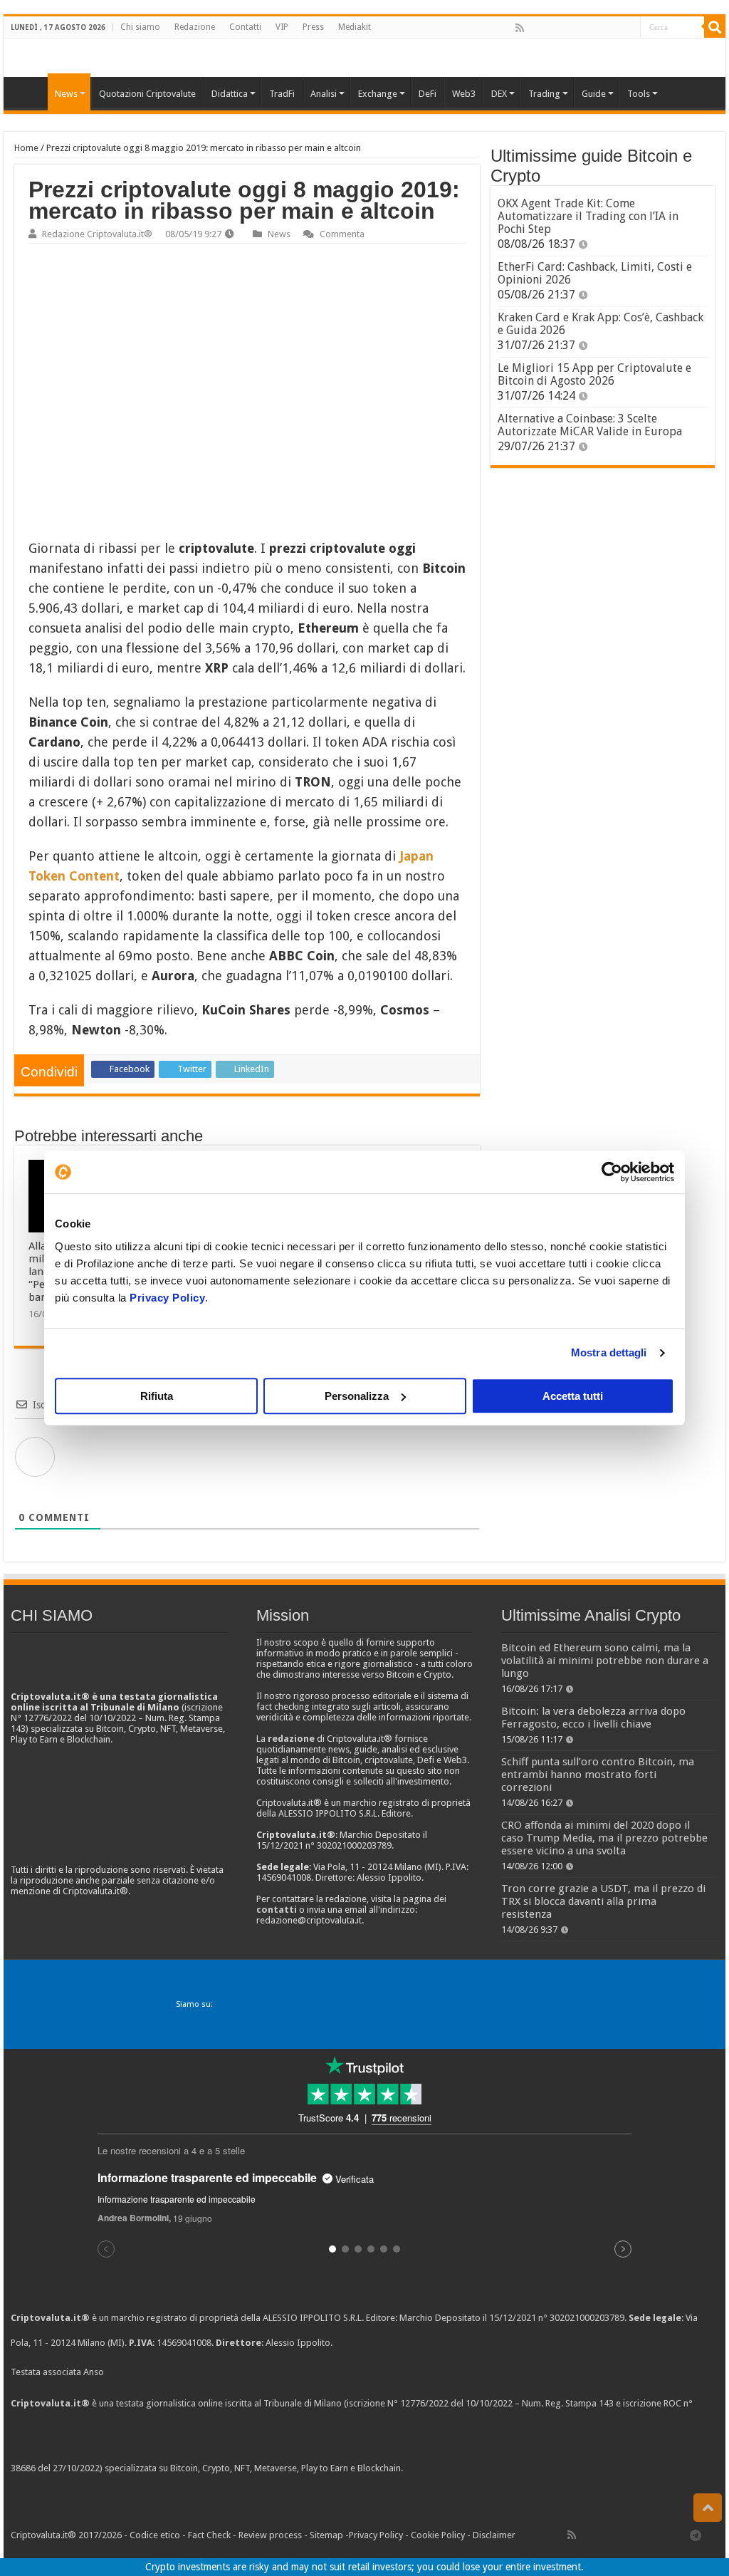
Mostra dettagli (609, 1352)
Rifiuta (157, 1396)
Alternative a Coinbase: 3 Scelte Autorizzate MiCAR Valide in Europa (590, 425)
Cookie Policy (438, 2535)
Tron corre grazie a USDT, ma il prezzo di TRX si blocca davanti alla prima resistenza (603, 1901)
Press (313, 27)
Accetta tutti (573, 1396)
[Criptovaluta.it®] (364, 57)
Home (26, 148)
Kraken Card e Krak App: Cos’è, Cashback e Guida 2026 (600, 324)
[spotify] (629, 28)
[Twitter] (550, 28)
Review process (270, 2535)
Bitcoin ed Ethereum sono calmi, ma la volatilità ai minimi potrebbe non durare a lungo (605, 1661)
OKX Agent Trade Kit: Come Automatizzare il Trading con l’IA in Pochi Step (588, 216)
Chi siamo (140, 27)
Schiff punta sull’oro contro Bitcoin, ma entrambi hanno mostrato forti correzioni (598, 1775)
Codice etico (155, 2535)
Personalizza (357, 1396)
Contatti (245, 27)
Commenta (342, 234)
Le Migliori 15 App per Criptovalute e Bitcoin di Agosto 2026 (594, 374)
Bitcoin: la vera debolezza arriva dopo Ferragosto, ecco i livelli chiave (593, 1718)
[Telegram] (699, 2535)
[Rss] (520, 28)
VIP (282, 27)
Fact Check (209, 2535)
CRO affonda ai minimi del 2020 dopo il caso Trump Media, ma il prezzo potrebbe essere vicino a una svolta (604, 1838)
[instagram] (613, 28)
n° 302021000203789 (581, 2318)
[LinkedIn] (582, 28)
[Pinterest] (566, 28)
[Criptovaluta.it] (29, 92)
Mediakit (355, 27)
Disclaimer (494, 2535)
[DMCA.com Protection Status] (512, 2468)
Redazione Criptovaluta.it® (97, 234)
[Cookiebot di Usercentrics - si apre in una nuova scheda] (612, 1172)
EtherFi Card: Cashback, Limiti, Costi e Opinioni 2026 (595, 273)
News (279, 234)
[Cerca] (715, 27)
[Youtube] (597, 28)
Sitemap (326, 2535)
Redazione (195, 27)
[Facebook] (535, 28)
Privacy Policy (167, 1298)
